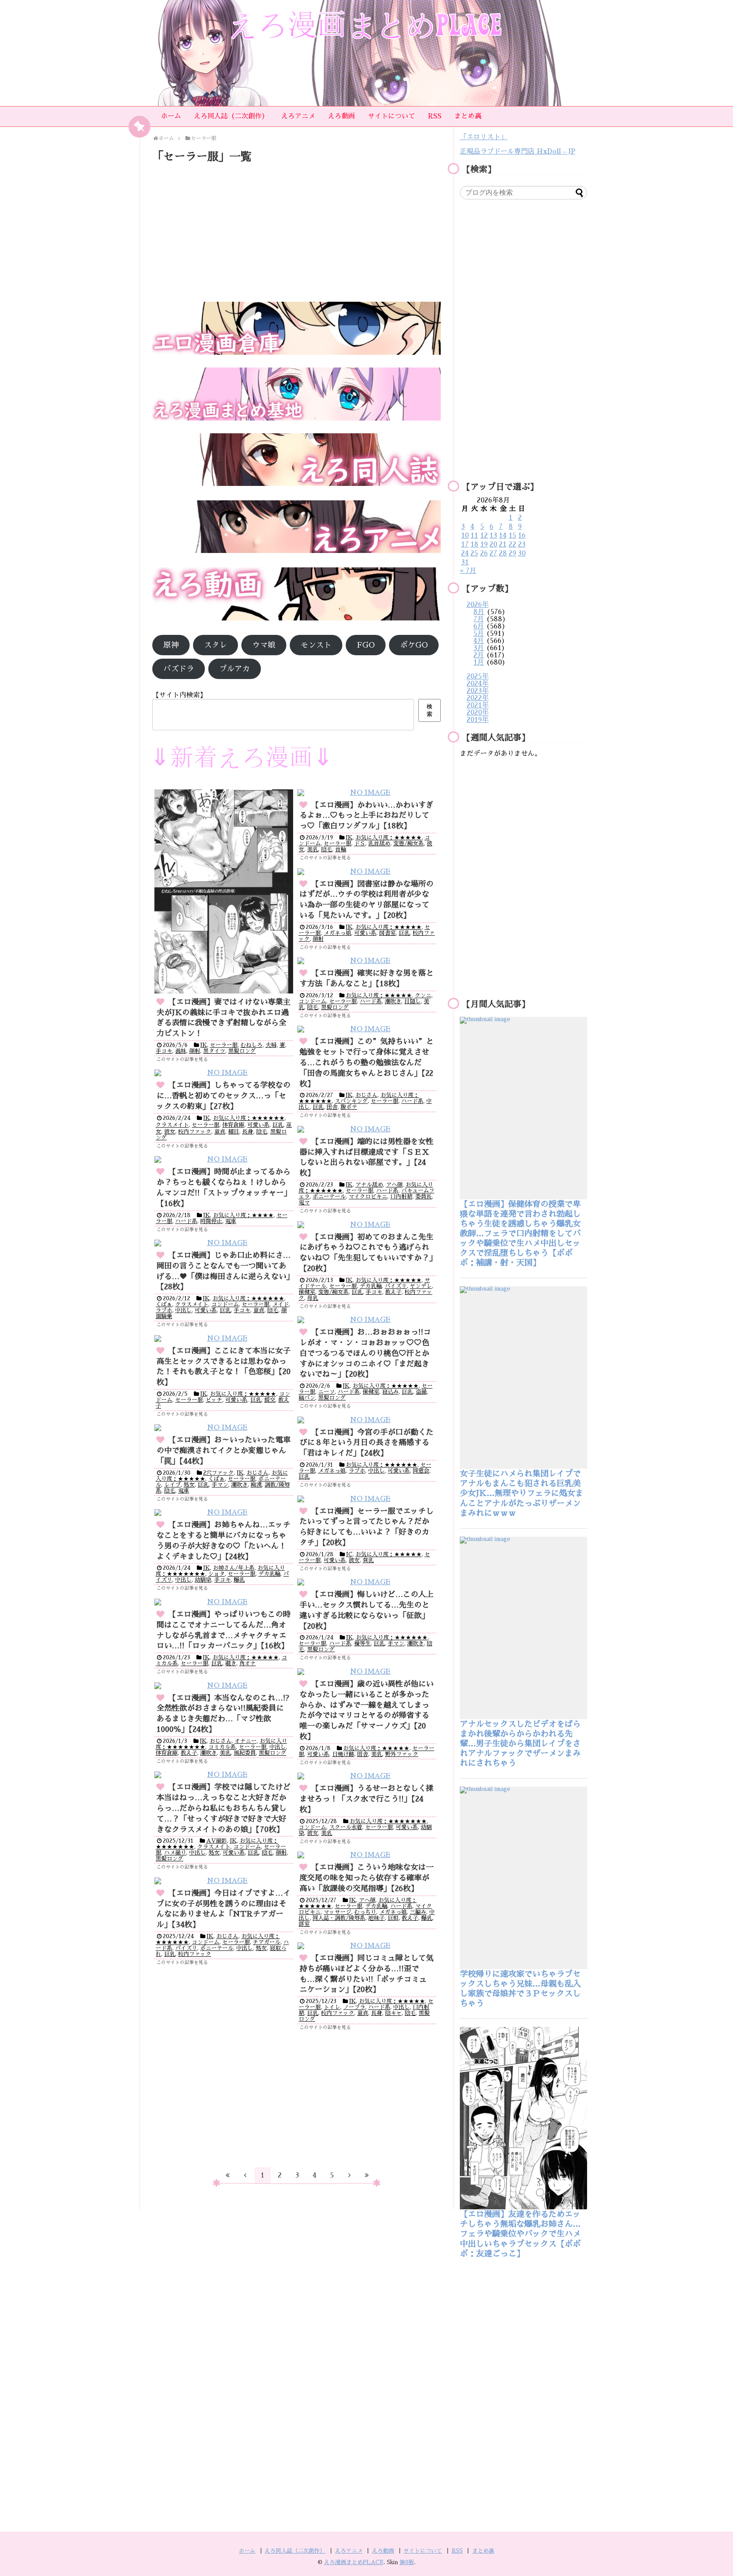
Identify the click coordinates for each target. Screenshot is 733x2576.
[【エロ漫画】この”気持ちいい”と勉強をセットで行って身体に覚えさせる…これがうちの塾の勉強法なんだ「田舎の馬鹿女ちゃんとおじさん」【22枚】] (367, 1029)
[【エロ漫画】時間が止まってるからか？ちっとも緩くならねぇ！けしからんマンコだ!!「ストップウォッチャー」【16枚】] (224, 1160)
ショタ (217, 1574)
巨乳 (404, 933)
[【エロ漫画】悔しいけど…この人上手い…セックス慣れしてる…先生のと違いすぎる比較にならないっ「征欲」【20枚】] (367, 1582)
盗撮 (421, 1392)
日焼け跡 (343, 1754)
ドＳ (360, 843)
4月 (479, 641)
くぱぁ (164, 1304)
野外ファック (402, 1754)
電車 (231, 1221)
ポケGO (414, 645)
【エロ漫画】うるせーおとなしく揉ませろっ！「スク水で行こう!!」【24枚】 (366, 1799)
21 (503, 544)
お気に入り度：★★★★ (243, 1215)
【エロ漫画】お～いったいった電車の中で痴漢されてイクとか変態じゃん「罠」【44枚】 (224, 1451)
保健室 (307, 1292)
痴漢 (256, 1485)
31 (465, 562)
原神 (171, 645)
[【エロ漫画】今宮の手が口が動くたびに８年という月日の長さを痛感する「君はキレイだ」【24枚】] (367, 1420)
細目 (234, 1132)
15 (512, 536)
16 (522, 536)
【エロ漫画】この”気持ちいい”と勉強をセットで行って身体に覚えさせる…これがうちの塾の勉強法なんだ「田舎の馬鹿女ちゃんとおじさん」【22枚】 (366, 1062)
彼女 (170, 1132)
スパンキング (351, 1101)
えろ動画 (341, 116)
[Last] (367, 2175)
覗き (231, 1663)
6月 (479, 626)
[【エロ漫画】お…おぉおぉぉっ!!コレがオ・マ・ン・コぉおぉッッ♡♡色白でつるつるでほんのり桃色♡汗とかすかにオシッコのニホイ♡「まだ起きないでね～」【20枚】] (367, 1320)
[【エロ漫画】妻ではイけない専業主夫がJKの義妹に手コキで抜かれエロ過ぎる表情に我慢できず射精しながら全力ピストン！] (224, 891)
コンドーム (312, 1001)
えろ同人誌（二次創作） (231, 116)
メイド (281, 1304)
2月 (479, 655)
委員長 (424, 1197)
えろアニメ (298, 116)
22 (512, 544)
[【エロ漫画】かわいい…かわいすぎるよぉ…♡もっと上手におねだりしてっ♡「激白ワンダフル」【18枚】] (367, 793)
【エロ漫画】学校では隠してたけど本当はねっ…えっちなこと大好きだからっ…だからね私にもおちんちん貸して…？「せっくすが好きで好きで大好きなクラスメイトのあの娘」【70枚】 (224, 1808)
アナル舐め (369, 1185)
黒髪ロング (242, 1051)
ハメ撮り (175, 1853)
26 (484, 553)
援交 (270, 1400)
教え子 (393, 1292)
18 (474, 544)
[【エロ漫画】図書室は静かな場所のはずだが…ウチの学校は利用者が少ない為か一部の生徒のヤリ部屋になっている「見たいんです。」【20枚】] (367, 872)
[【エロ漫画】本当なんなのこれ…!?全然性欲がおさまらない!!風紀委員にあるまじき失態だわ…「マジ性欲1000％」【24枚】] (224, 1686)
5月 (479, 634)
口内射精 (401, 1197)
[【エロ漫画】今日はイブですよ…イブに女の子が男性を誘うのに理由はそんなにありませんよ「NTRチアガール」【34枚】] (224, 1881)
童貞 (220, 1132)
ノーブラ (354, 2007)
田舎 (332, 1107)
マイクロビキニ (368, 1197)
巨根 (393, 1918)
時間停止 (211, 1221)
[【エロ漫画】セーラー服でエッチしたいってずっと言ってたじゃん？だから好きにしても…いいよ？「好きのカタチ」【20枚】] (367, 1499)
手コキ (164, 1051)
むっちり (365, 1912)
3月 (479, 648)
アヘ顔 (394, 1185)
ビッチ (214, 1400)
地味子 (376, 1918)
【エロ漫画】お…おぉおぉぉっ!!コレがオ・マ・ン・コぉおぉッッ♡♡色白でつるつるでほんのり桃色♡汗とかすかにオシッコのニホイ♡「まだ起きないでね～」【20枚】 (365, 1353)
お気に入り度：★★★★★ (389, 838)
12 (484, 536)
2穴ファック (218, 1473)
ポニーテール (329, 1197)
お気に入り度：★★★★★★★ (388, 1821)
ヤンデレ (421, 1286)
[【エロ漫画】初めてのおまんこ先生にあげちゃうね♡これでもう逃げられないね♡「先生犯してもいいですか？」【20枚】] (367, 1225)
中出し (183, 1310)
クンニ (423, 995)
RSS (435, 116)
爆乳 (239, 1580)
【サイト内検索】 (179, 695)
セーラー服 (224, 1045)
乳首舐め (379, 843)
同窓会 (421, 1471)
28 (503, 553)
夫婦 (271, 1045)
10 (465, 536)
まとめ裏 (468, 116)
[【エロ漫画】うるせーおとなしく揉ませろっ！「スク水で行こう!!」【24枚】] (367, 1776)
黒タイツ (214, 1051)
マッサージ (337, 1912)
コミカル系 (222, 1747)
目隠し (413, 1001)
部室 (304, 1924)
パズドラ (179, 669)
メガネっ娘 (337, 933)
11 (474, 536)
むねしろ (252, 1045)
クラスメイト (172, 1125)
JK (204, 1045)
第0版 (407, 2562)
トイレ (332, 2007)
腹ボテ (349, 1107)
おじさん (366, 1095)
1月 (479, 662)
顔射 (195, 1051)
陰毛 (327, 849)
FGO (366, 645)
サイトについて (392, 116)
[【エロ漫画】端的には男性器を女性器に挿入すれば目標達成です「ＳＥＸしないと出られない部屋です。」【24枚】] (367, 1129)
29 (512, 553)
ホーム (171, 116)
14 (503, 536)
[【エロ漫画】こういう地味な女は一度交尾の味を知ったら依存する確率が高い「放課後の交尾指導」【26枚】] (367, 1855)
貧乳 (368, 1560)
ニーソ (326, 1392)
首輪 (341, 849)
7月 (479, 619)
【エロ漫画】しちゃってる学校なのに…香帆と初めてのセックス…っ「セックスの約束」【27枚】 (224, 1096)
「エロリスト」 (484, 137)
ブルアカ (235, 669)
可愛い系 (365, 933)
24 (465, 553)
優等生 (362, 1643)
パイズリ (396, 1286)
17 (465, 544)
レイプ (172, 1485)
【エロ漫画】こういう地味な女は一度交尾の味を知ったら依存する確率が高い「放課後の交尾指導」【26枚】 (366, 1878)
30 (522, 553)
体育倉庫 (233, 1125)
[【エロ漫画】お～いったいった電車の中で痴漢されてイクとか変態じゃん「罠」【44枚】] (224, 1428)
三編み (418, 1912)
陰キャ (393, 2013)
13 (493, 536)
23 (522, 544)
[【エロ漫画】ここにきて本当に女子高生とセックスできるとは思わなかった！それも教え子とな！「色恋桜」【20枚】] (224, 1339)
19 (484, 544)
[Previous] (245, 2175)
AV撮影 (217, 1841)
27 (493, 553)
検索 (429, 710)
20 (493, 544)
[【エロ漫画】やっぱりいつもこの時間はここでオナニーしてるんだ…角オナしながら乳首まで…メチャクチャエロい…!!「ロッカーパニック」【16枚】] (224, 1602)
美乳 (313, 849)
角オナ (248, 1663)
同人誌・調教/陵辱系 (339, 1918)
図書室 (387, 933)
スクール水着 (346, 1827)
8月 (479, 612)
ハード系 (371, 1001)
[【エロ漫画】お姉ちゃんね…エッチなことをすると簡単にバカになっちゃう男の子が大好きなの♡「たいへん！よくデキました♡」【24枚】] (224, 1513)
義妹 (181, 1051)
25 (474, 553)
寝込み (390, 1392)
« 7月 (468, 571)
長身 (248, 1132)
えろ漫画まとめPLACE (354, 2562)
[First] (228, 2175)
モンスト (316, 645)
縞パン (307, 1398)
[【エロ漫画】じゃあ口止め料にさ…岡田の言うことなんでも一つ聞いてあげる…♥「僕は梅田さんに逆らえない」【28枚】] (224, 1243)
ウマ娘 (264, 645)
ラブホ (164, 1310)
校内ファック (195, 1132)
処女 (189, 1485)
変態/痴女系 (408, 843)
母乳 (313, 1298)
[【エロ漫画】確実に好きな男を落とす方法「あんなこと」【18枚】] (367, 961)
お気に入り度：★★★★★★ (249, 1118)
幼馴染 (203, 1580)
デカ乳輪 (371, 1286)
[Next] (350, 2175)
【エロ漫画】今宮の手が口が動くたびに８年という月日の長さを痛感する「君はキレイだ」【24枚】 (366, 1443)
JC (349, 1554)
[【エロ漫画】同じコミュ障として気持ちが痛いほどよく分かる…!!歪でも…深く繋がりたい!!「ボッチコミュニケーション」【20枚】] (367, 1946)
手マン (220, 1485)
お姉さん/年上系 (234, 1568)
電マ (304, 1202)
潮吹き (393, 1001)
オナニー (246, 1741)
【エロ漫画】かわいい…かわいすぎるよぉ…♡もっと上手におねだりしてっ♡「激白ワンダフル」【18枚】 (366, 816)
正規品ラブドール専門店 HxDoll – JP (518, 152)
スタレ (215, 645)
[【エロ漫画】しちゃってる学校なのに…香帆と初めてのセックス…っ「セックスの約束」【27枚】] (224, 1073)
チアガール (267, 1942)
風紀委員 (245, 1753)
